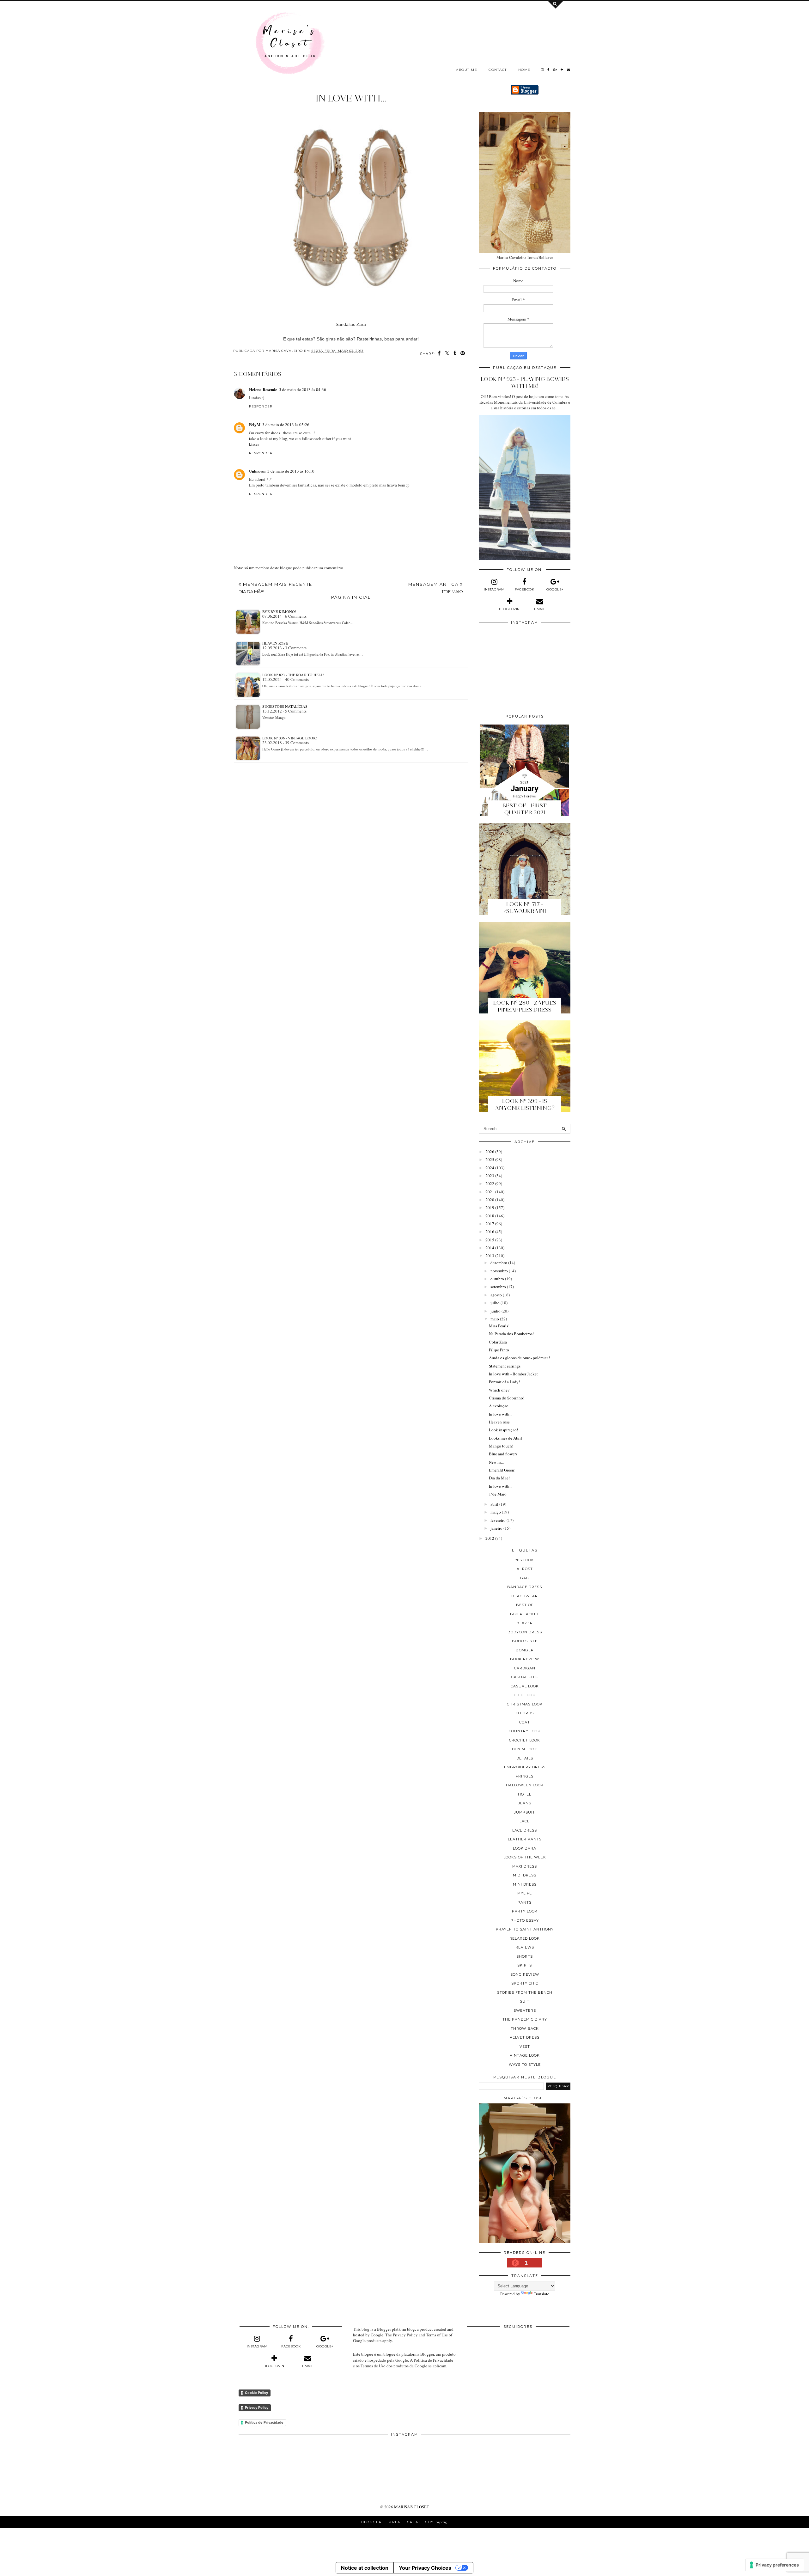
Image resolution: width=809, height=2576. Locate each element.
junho (496, 1311)
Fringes (525, 1776)
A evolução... (500, 1406)
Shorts (525, 1956)
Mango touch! (501, 1446)
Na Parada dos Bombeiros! (511, 1334)
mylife (525, 1893)
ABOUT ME (467, 70)
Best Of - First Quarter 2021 (525, 809)
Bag (525, 1578)
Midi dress (525, 1875)
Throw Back (525, 2028)
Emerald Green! (502, 1470)
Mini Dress (525, 1884)
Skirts (525, 1965)
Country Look (525, 1731)
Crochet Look (525, 1740)
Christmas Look (525, 1704)
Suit (525, 2001)
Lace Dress (525, 1830)
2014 (490, 1248)
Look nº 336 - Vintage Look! (290, 738)
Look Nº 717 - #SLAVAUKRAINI (525, 908)
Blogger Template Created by (404, 2522)
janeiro (496, 1528)
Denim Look (525, 1749)
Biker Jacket (525, 1614)
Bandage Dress (525, 1587)
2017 (490, 1224)
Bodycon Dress (525, 1632)
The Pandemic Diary (525, 2019)
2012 (490, 1538)
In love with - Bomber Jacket (513, 1374)
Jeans (525, 1803)
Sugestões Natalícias (285, 706)
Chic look (525, 1695)
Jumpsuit (525, 1812)
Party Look (525, 1911)
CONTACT (498, 70)
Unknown (257, 471)
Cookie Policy (256, 2393)
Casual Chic (525, 1677)
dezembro (499, 1263)
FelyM (255, 424)
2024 (490, 1168)
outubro (497, 1279)
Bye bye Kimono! (279, 611)
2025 (490, 1160)
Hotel (525, 1794)
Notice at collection (365, 2568)
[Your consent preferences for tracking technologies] (775, 2565)
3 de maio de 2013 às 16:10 (291, 471)
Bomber (525, 1650)
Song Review (525, 1974)
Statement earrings (505, 1366)
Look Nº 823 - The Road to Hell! (293, 675)
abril (494, 1504)
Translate (541, 2294)
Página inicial (351, 597)
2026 (490, 1152)
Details (525, 1758)
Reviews (525, 1947)
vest (525, 2047)
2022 (490, 1184)
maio (495, 1319)
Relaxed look (525, 1938)
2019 (490, 1208)
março (496, 1512)
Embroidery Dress (525, 1767)
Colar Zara (498, 1342)
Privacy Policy (257, 2408)
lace (525, 1821)
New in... (496, 1462)
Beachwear (525, 1596)
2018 (490, 1216)
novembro (499, 1271)
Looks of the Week (525, 1857)
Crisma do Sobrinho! (507, 1398)
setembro (498, 1287)
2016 (490, 1232)
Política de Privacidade (264, 2422)
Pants (525, 1902)
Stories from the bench (525, 1992)
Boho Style (525, 1641)
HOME (524, 70)
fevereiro (498, 1520)
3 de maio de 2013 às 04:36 (303, 389)
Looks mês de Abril (505, 1438)
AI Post (525, 1569)
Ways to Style (525, 2065)
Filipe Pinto (499, 1350)
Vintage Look (525, 2055)
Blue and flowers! (504, 1454)
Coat (525, 1722)
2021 (490, 1192)
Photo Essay (525, 1920)
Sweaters (525, 2010)
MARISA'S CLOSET (412, 2507)
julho (495, 1303)
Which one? (499, 1390)
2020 (490, 1200)
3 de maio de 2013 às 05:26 (286, 425)
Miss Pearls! (499, 1326)
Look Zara (525, 1848)
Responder (261, 406)
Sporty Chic (525, 1983)
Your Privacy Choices (425, 2568)
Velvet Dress (525, 2037)
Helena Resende (263, 389)
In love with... (501, 1414)
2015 (490, 1240)
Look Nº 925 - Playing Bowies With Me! (525, 382)
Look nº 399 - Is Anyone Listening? (525, 1104)
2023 (490, 1176)
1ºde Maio (498, 1494)
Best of (525, 1605)
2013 (490, 1256)
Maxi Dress (525, 1866)
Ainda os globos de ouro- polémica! (519, 1358)
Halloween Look (525, 1785)
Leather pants (525, 1839)
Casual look (525, 1686)
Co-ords (525, 1713)
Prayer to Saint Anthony (525, 1929)
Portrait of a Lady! (504, 1382)
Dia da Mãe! (499, 1478)
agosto (496, 1295)
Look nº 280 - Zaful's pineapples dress (525, 1006)
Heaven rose (275, 643)
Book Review (525, 1659)
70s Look (525, 1560)
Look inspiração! (503, 1430)
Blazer (525, 1623)
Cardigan (525, 1668)
